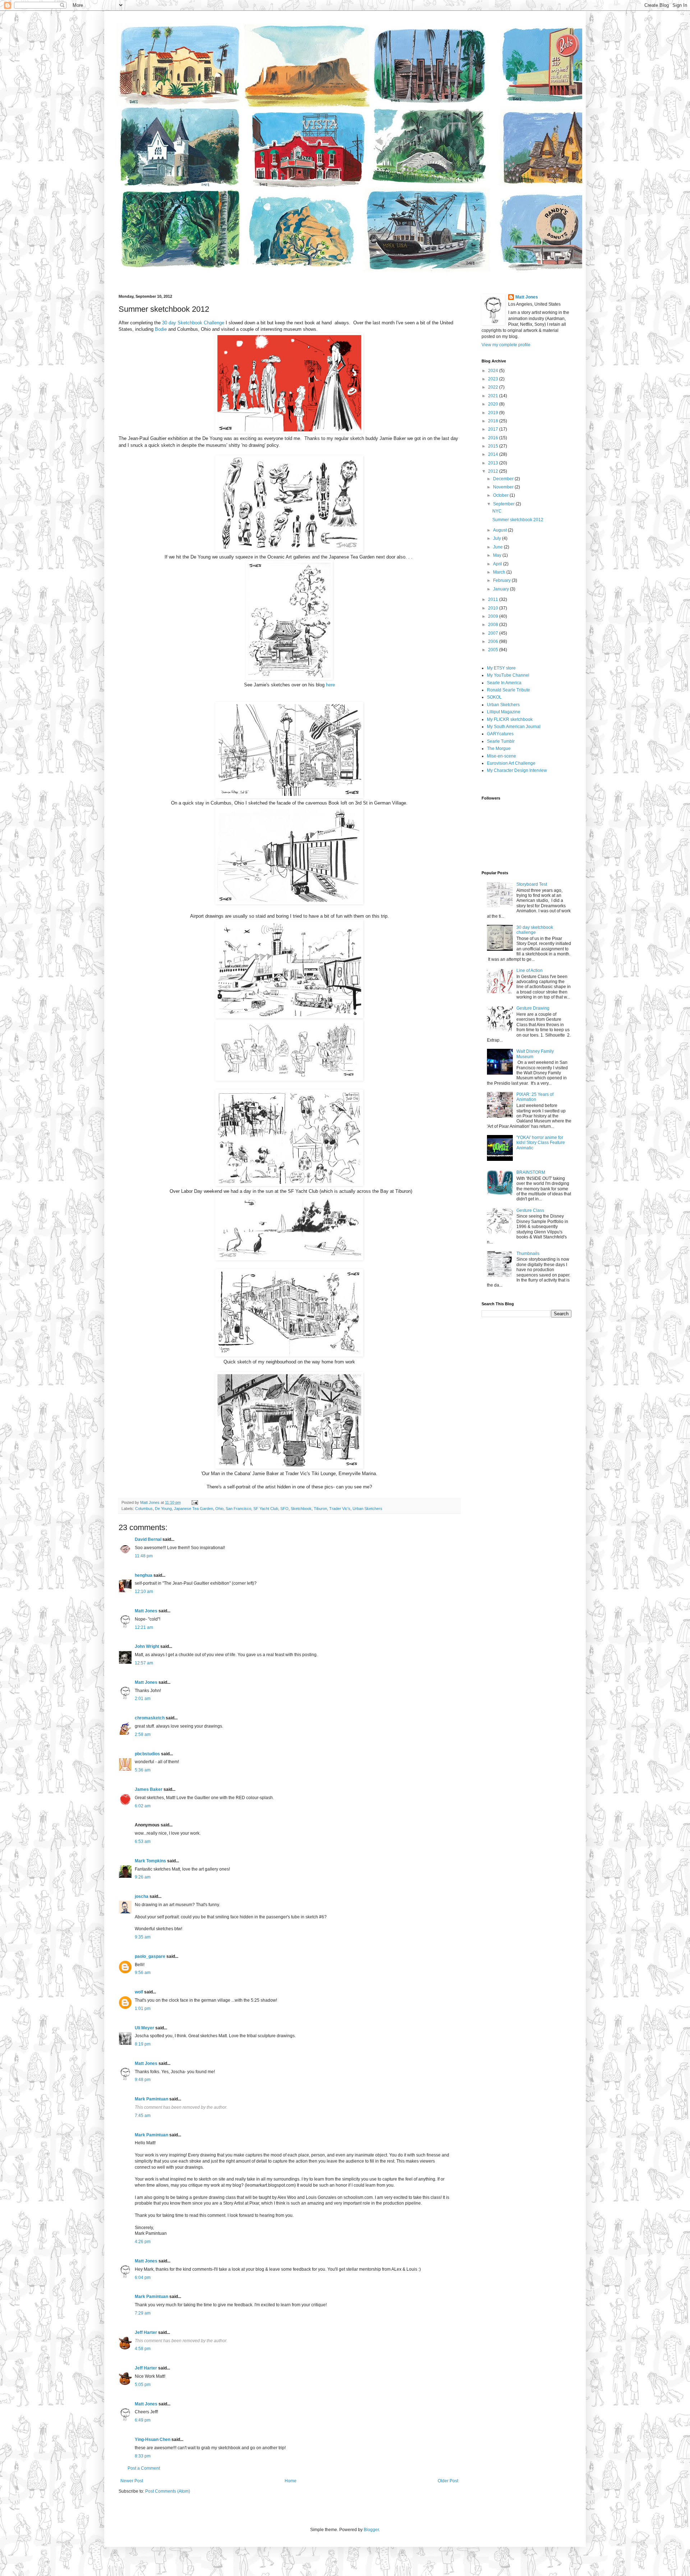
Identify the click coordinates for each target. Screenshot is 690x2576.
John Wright (147, 1646)
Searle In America (504, 683)
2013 (494, 463)
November (504, 487)
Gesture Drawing (533, 1008)
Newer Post (132, 2481)
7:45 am (143, 2116)
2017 (494, 429)
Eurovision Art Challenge (511, 763)
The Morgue (499, 749)
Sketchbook (301, 1509)
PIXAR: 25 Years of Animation (535, 1097)
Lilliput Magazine (504, 712)
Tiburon (320, 1509)
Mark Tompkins (150, 1861)
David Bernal (148, 1539)
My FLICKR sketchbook (510, 719)
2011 (494, 599)
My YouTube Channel (508, 675)
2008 (494, 625)
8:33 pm (143, 2456)
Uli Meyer (144, 2028)
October (501, 495)
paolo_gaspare (150, 1956)
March (500, 572)
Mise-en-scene (502, 756)
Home (291, 2481)
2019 (494, 413)
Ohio (219, 1509)
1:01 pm (143, 2009)
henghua (144, 1575)
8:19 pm (143, 2044)
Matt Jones (146, 1611)
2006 (494, 641)
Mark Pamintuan (151, 2099)
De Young (163, 1509)
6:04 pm (143, 2278)
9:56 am (143, 1973)
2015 (494, 446)
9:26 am (143, 1877)
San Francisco (238, 1509)
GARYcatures (500, 734)
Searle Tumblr (501, 741)
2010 (494, 608)
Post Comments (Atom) (168, 2491)
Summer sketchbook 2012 (518, 520)
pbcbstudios (147, 1754)
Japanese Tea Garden (194, 1509)
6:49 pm (143, 2420)
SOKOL (494, 697)
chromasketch (150, 1718)
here (330, 685)
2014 (494, 454)
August (500, 530)
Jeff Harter (146, 2332)
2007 (494, 633)
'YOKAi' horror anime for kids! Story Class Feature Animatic (541, 1143)
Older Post (448, 2481)
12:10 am (144, 1592)
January (502, 589)
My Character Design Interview (517, 770)
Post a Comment (144, 2468)
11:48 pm (144, 1556)
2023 (494, 379)
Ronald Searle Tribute (509, 690)
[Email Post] (194, 1502)
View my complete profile (506, 345)
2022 (494, 387)
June (498, 547)
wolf (139, 1992)
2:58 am (143, 1734)
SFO (284, 1509)
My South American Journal (514, 727)
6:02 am (143, 1806)
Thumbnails (528, 1254)
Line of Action (530, 970)
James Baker (149, 1789)
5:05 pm (143, 2385)
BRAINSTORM (531, 1172)
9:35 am (143, 1937)
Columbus (144, 1509)
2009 (494, 616)
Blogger (371, 2530)
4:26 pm (143, 2242)
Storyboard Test (532, 884)
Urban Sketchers (367, 1509)
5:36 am (143, 1770)
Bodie (161, 329)
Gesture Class (530, 1210)
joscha (142, 1896)
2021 (494, 396)
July (498, 538)
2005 (494, 650)
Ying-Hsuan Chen (153, 2440)
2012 (494, 471)
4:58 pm (143, 2349)
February (502, 580)
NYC (497, 511)
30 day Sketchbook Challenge (193, 323)
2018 (494, 421)
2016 (494, 438)
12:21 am (144, 1627)
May (498, 555)
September (504, 504)
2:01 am (143, 1699)
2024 (494, 371)
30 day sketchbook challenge (535, 930)
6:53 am (143, 1841)
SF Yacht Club (266, 1509)
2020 (494, 404)
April (498, 564)
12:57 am (144, 1663)
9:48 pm (143, 2080)
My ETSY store (501, 668)
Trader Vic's (340, 1509)
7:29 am (143, 2313)
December (504, 479)
